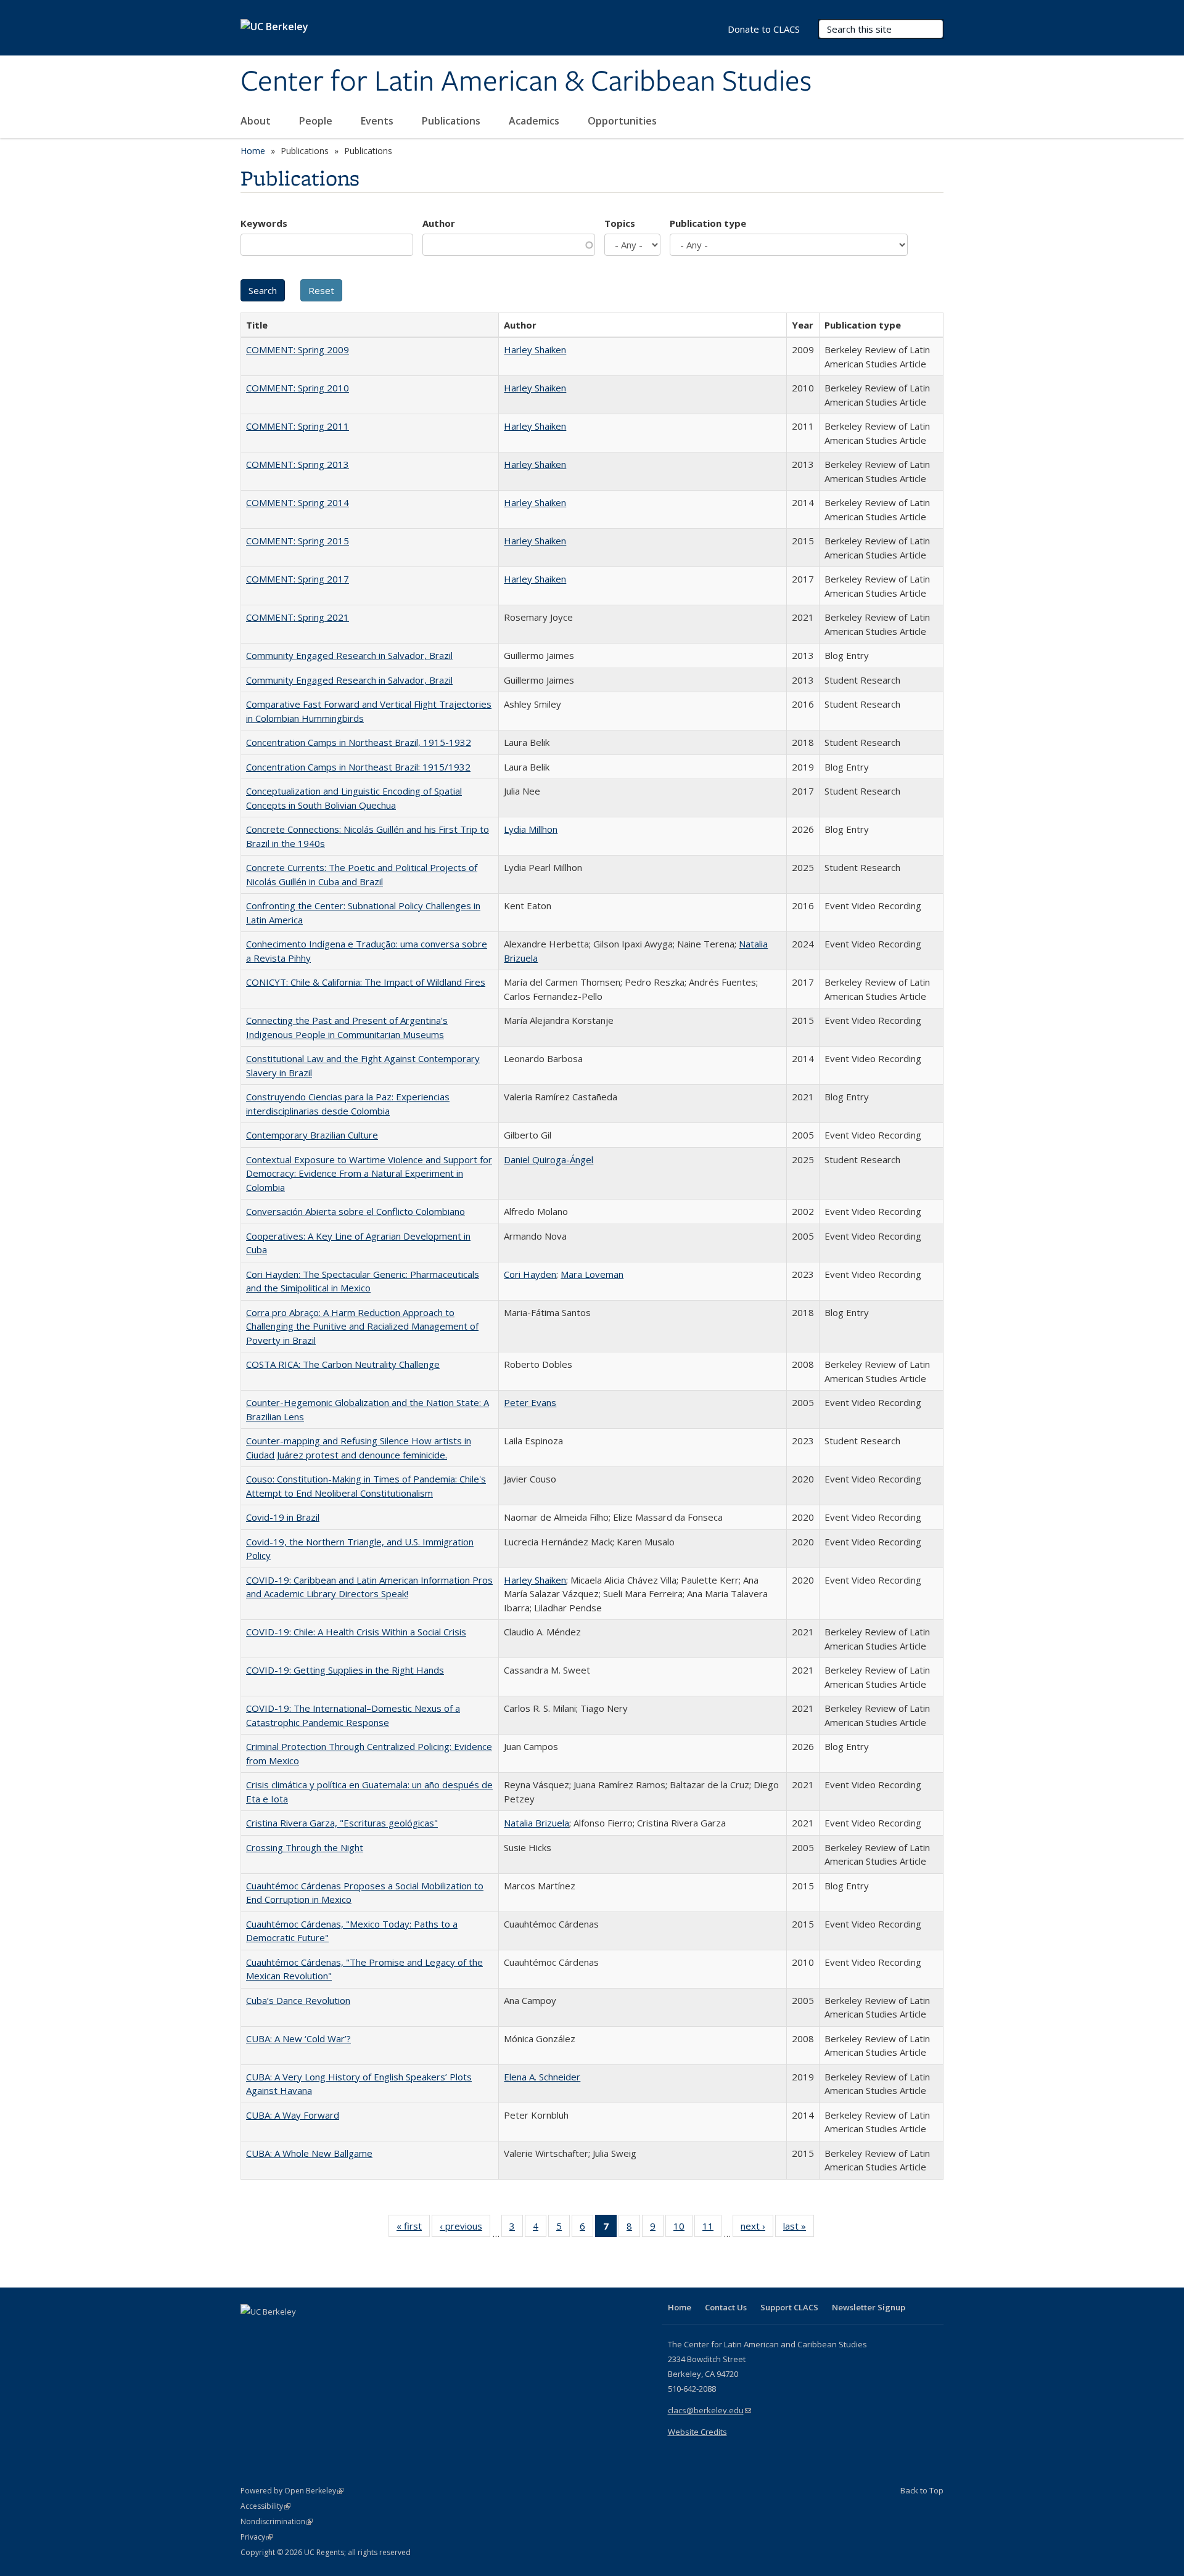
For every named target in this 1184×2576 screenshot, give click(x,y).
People (317, 121)
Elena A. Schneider (542, 2077)
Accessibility (265, 2506)
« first (413, 2229)
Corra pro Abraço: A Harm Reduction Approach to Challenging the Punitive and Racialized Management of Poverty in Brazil (362, 1326)
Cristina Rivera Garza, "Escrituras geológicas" (342, 1823)
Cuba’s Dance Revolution (298, 2000)
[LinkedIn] (276, 2333)
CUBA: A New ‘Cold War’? (298, 2038)
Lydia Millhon (531, 829)
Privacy (257, 2537)
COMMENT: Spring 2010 (298, 388)
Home (253, 151)
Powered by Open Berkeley (292, 2491)
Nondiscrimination (277, 2521)
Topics (620, 223)
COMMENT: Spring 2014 (298, 502)
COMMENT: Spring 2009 (298, 350)
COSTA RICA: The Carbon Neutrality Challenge (343, 1364)
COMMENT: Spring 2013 (298, 464)
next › (757, 2229)
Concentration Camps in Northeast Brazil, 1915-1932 (359, 742)
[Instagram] (324, 2333)
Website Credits (697, 2432)
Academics (535, 121)
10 (683, 2229)
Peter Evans (530, 1402)
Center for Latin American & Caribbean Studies (526, 82)
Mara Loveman (592, 1274)
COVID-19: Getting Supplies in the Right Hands (345, 1670)
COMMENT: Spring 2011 (298, 426)
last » (799, 2229)
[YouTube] (300, 2333)
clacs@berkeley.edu (709, 2410)
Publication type (708, 223)
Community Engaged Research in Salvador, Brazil (349, 655)
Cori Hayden (530, 1274)
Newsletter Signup (869, 2307)
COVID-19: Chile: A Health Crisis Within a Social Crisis (356, 1632)
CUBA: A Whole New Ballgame (309, 2153)
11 (712, 2229)
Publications (452, 121)
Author (439, 223)
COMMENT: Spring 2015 (298, 541)
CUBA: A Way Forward (293, 2115)
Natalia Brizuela (536, 1823)
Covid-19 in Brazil (283, 1517)
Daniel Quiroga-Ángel (549, 1159)
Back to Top (922, 2490)
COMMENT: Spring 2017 (298, 579)
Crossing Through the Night (305, 1847)
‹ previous (465, 2229)
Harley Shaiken (535, 350)
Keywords (264, 223)
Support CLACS (789, 2307)
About (257, 121)
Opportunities (623, 121)
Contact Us (726, 2307)
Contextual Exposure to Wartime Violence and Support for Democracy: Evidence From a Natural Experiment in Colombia (369, 1173)
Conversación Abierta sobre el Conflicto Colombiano (356, 1211)
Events (378, 121)
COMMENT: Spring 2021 (298, 617)
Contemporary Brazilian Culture (312, 1135)
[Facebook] (252, 2333)
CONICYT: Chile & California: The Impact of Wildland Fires (366, 982)
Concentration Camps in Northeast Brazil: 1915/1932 (358, 767)
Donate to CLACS (764, 29)
